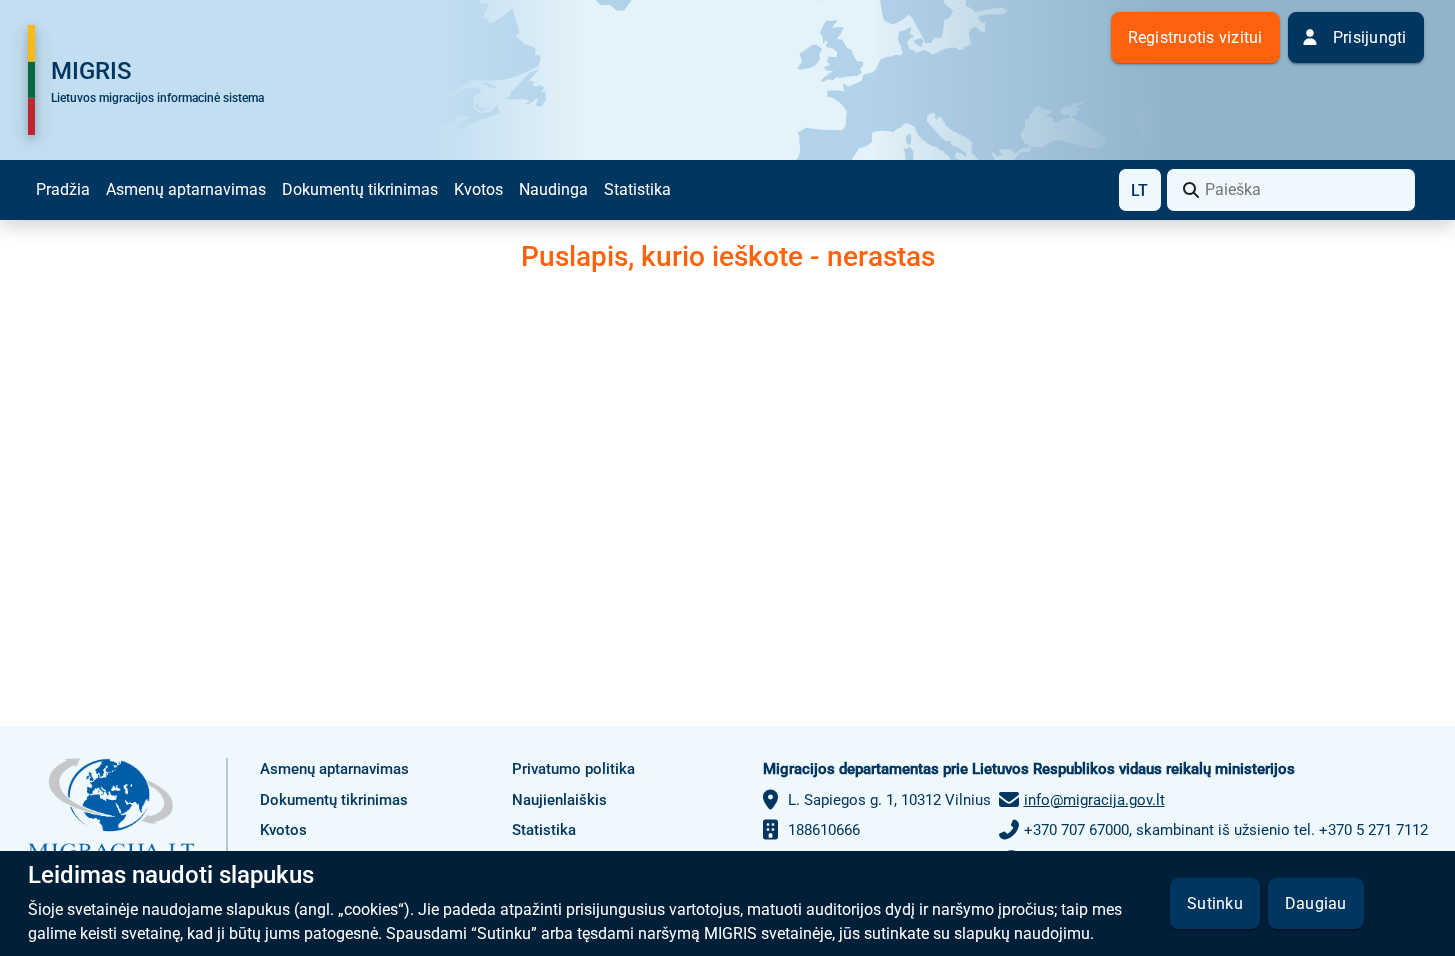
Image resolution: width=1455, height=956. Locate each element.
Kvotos (478, 189)
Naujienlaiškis (559, 800)
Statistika (637, 189)
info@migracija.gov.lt (1094, 800)
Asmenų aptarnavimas (186, 189)
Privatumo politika (573, 769)
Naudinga (553, 189)
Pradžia (63, 189)
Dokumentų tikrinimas (360, 189)
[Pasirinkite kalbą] (1140, 190)
